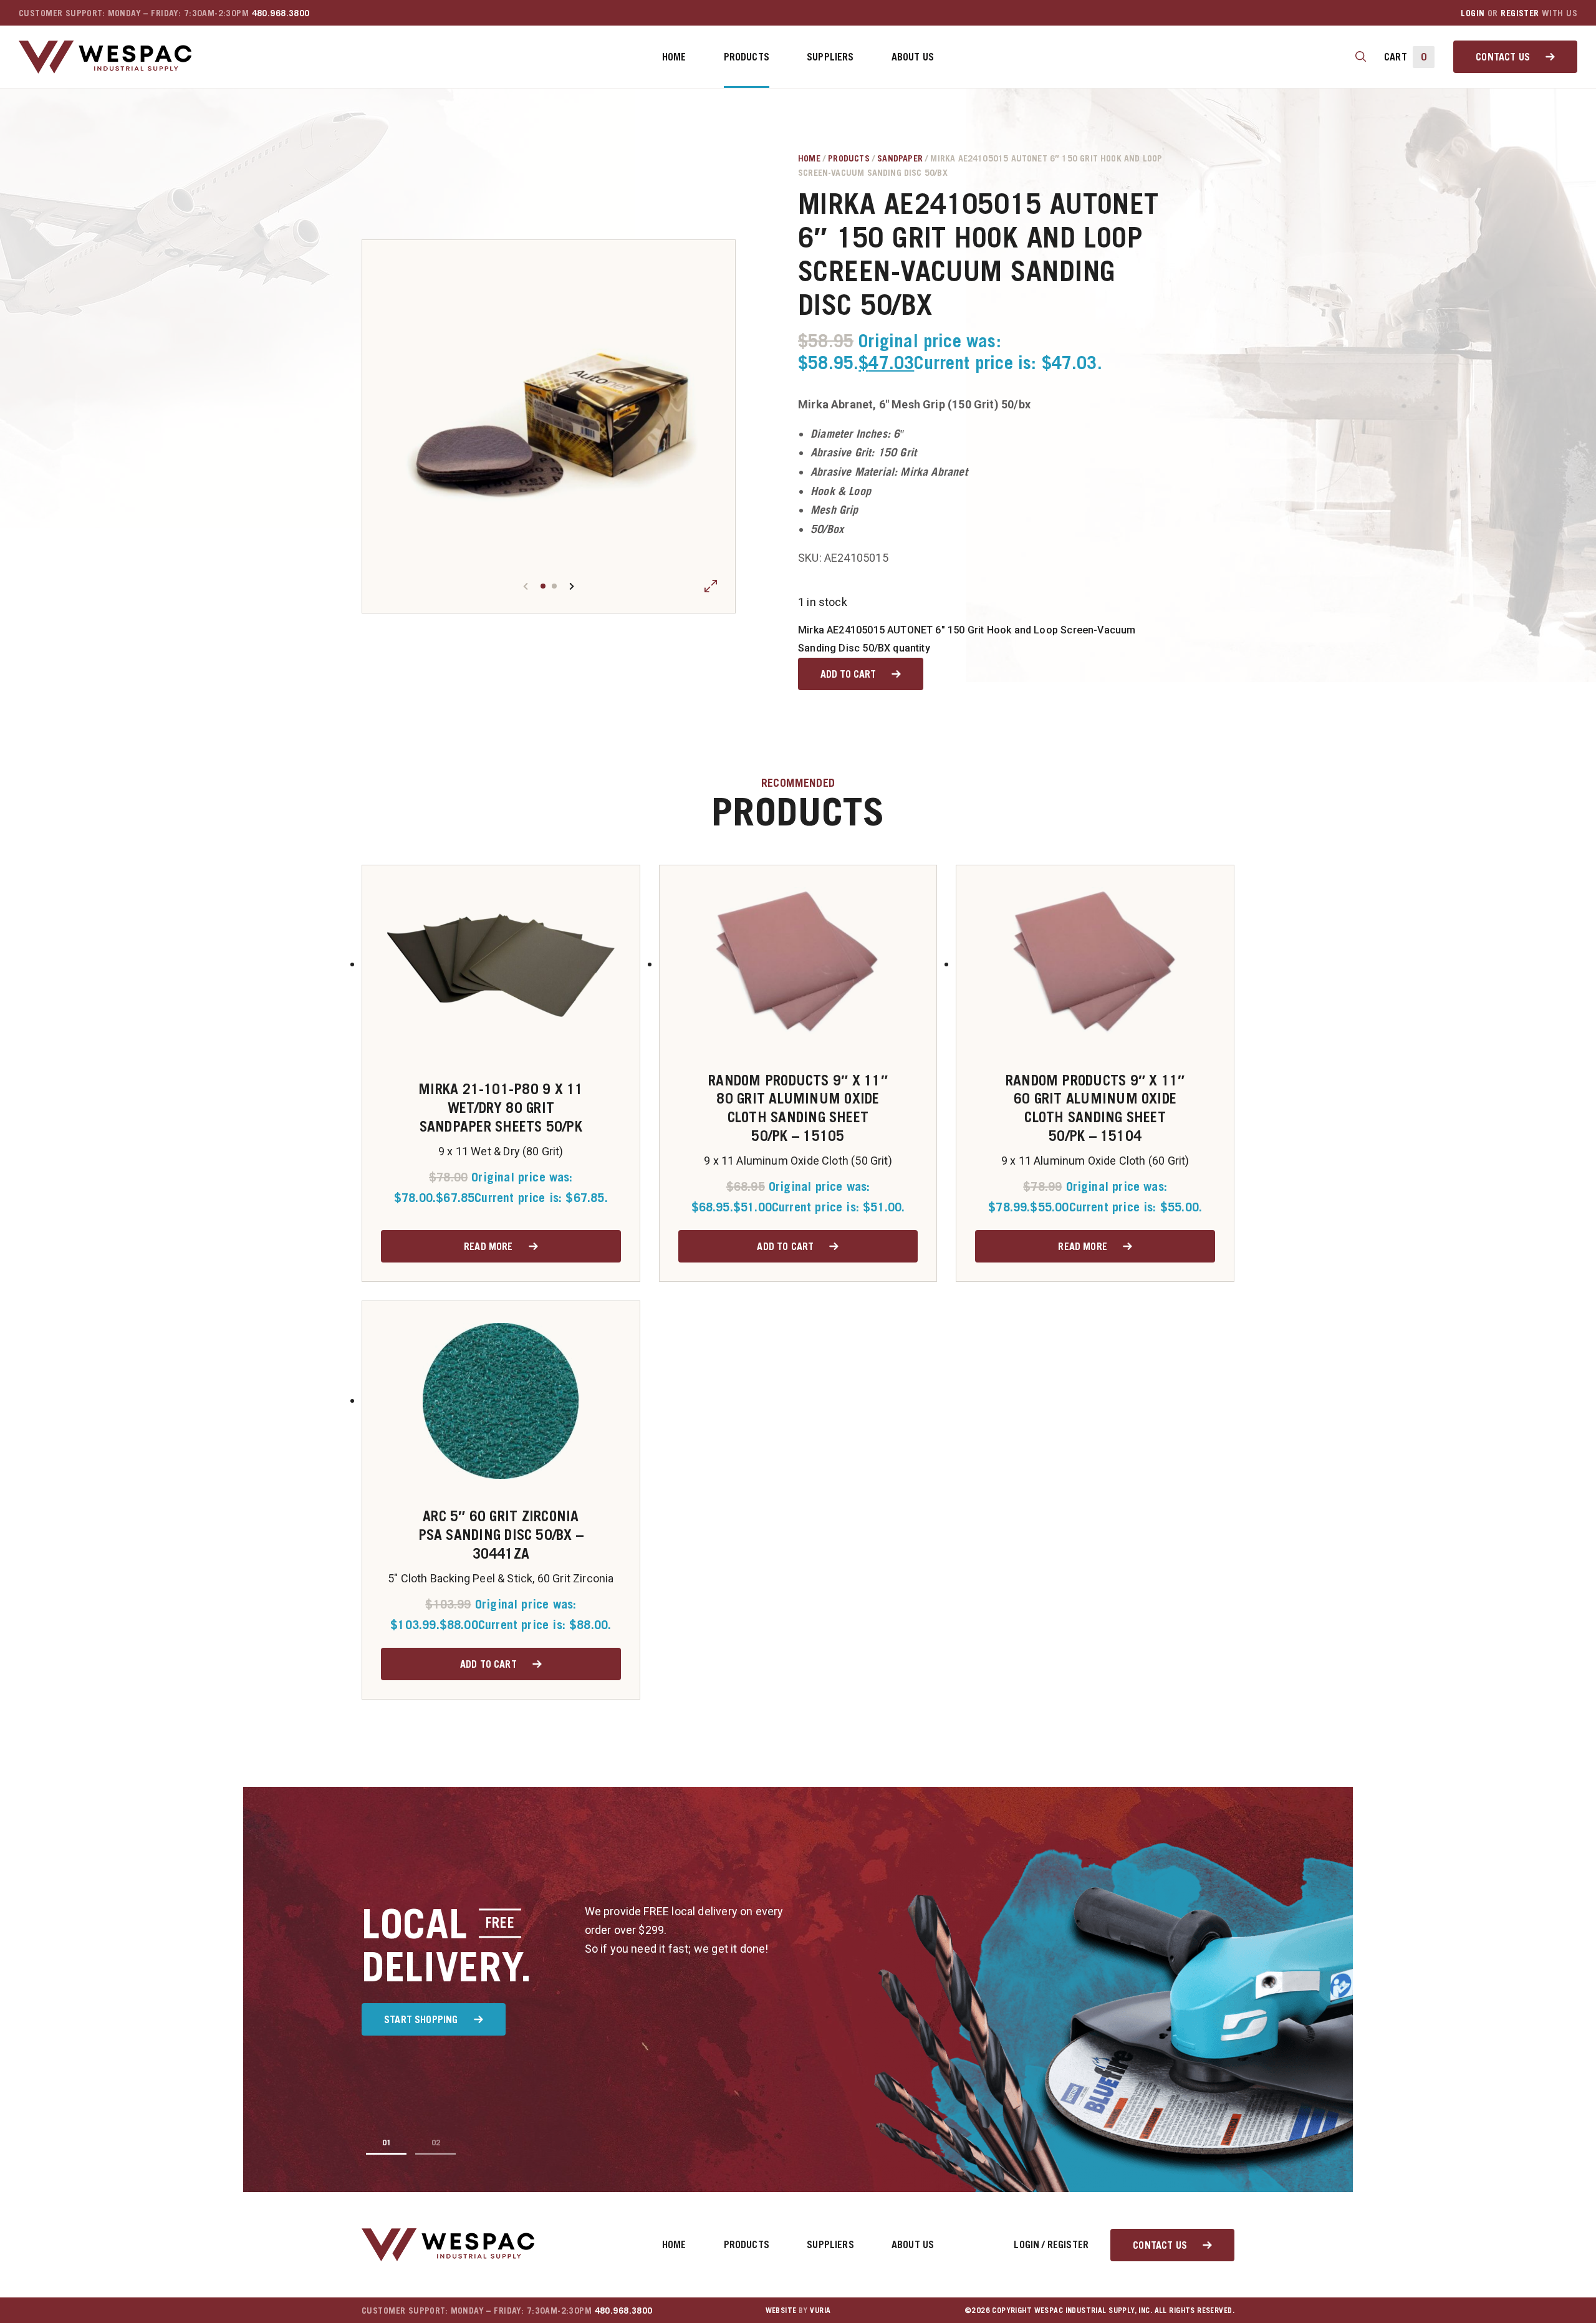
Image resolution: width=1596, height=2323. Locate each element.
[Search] (1361, 57)
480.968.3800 (281, 13)
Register (1520, 13)
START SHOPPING (421, 2019)
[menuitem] (674, 57)
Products (747, 57)
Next (572, 586)
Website (781, 2310)
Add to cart (848, 674)
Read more (488, 1246)
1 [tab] (543, 586)
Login (1473, 13)
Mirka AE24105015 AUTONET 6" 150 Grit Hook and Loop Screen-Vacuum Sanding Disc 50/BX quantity (967, 639)
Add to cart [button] (785, 1246)
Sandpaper (900, 158)
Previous (526, 586)
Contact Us (1503, 57)
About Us (913, 57)
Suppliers (830, 57)
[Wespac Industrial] (105, 57)
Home (674, 57)
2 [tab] (554, 586)
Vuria (820, 2310)
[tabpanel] (549, 426)
